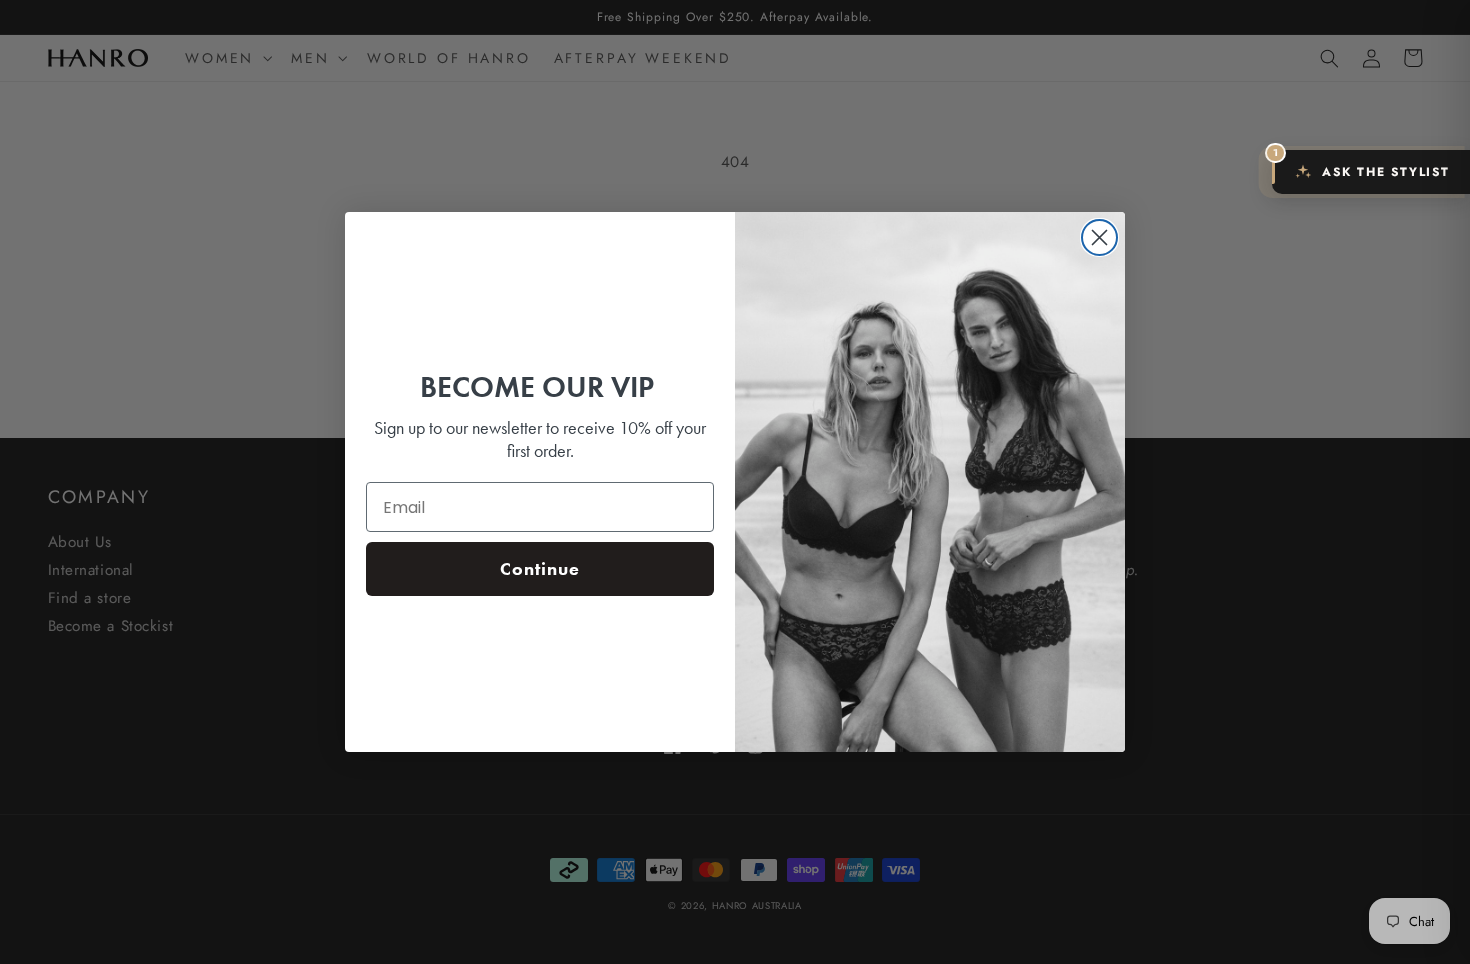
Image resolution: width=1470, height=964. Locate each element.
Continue (540, 568)
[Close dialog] (1099, 237)
